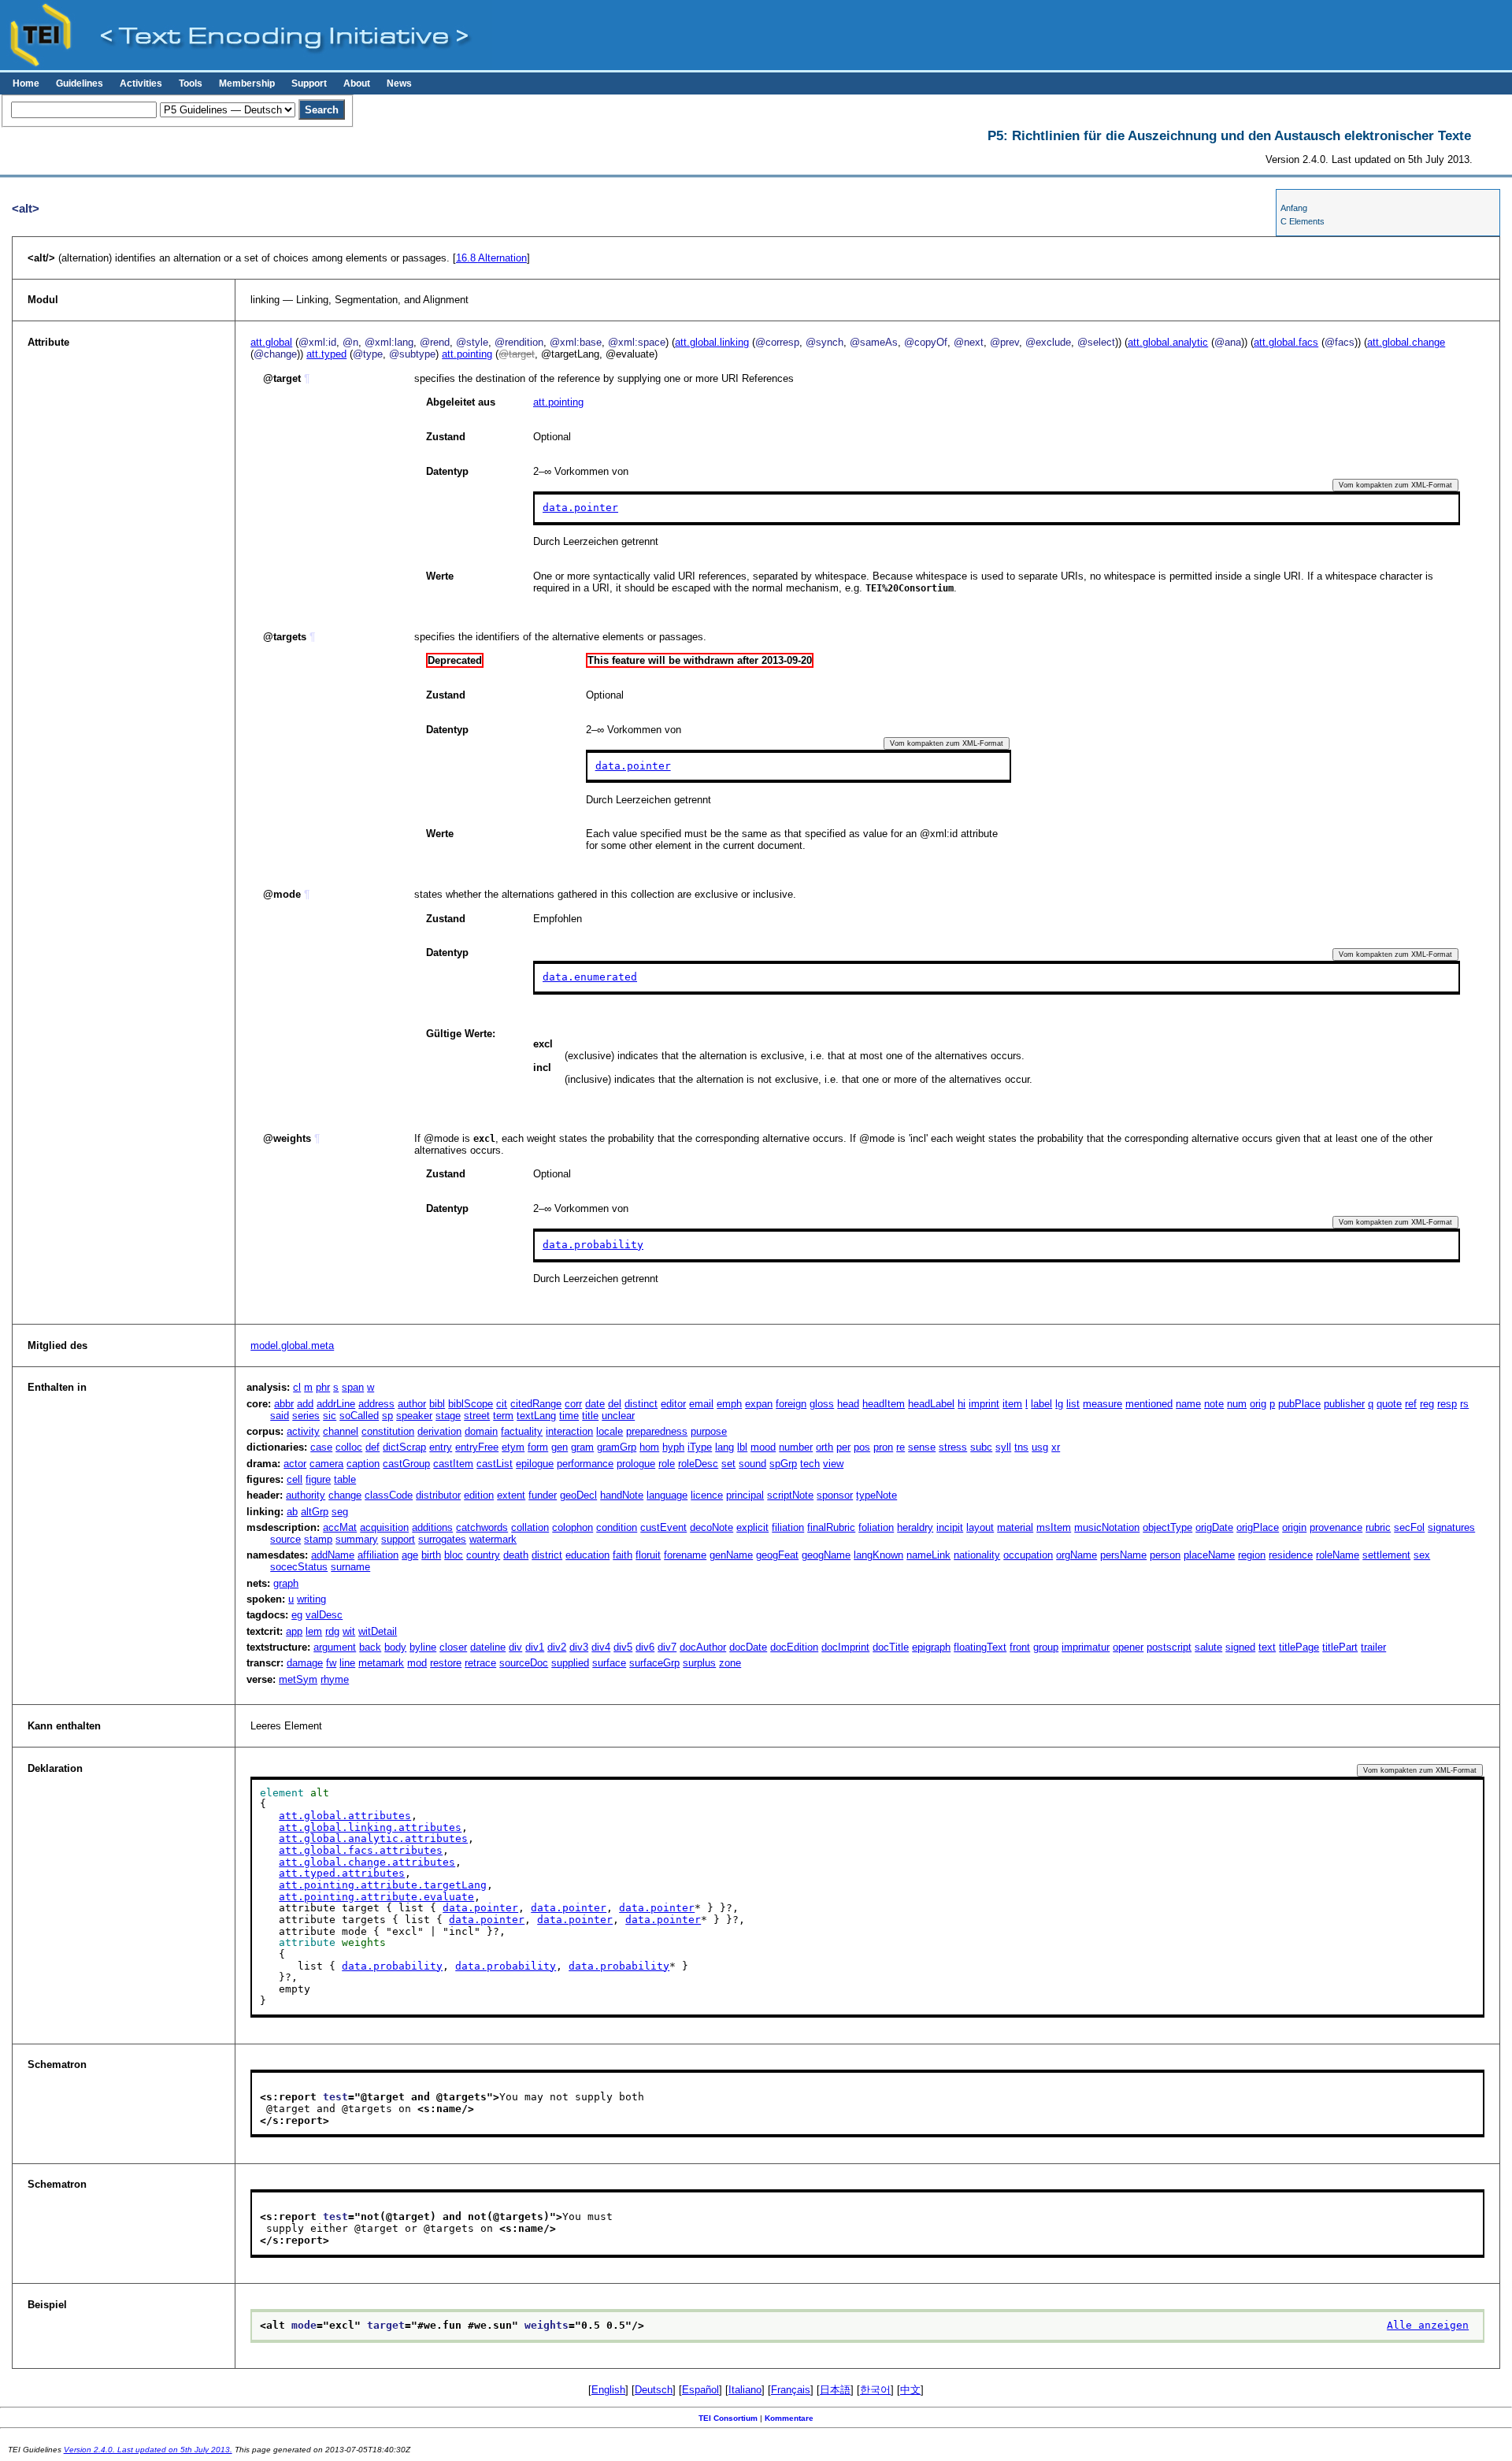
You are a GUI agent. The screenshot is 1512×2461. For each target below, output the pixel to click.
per (843, 1447)
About (357, 83)
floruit (648, 1555)
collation (530, 1527)
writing (311, 1599)
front (1020, 1647)
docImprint (845, 1647)
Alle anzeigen (1428, 2325)
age (410, 1555)
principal (745, 1495)
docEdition (794, 1647)
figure (318, 1479)
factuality (522, 1431)
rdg (332, 1631)
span (353, 1387)
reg (1427, 1404)
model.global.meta (292, 1345)
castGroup (406, 1464)
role (667, 1464)
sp (387, 1416)
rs (1464, 1404)
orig (1258, 1404)
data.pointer (580, 508)
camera (326, 1464)
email (701, 1404)
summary (357, 1539)
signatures (1451, 1527)
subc (981, 1447)
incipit (950, 1527)
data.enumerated (590, 977)
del (615, 1404)
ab (292, 1512)
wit (349, 1631)
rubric (1378, 1527)
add (305, 1404)
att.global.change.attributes (367, 1862)
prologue (636, 1464)
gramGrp (617, 1447)
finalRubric (831, 1527)
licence (707, 1495)
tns (1021, 1447)
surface (609, 1663)
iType (700, 1447)
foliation (876, 1527)
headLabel (931, 1404)
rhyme (335, 1679)
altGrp (315, 1512)
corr (573, 1404)
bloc (454, 1555)
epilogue (535, 1464)
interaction (569, 1431)
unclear (618, 1416)
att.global (271, 342)
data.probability (593, 1245)
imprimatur (1086, 1647)
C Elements (1303, 221)
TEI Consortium (728, 2418)
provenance (1336, 1527)
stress (953, 1447)
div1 (535, 1647)
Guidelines (80, 83)
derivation (439, 1431)
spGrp (783, 1464)
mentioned (1149, 1404)
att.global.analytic (1168, 342)
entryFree (477, 1447)
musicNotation (1107, 1527)
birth (431, 1555)
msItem (1054, 1527)
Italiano (745, 2390)
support (398, 1539)
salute (1208, 1647)
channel (341, 1431)
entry (441, 1447)
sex (1422, 1555)
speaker (414, 1416)
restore (446, 1663)
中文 (910, 2390)
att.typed (326, 354)
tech (810, 1464)
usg (1040, 1447)
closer (453, 1647)
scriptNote (790, 1495)
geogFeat (777, 1555)
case (321, 1447)
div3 (579, 1647)
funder (543, 1495)
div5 (623, 1647)
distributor (438, 1495)
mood (763, 1447)
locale (610, 1431)
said (280, 1416)
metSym (298, 1679)
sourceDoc (524, 1663)
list (1073, 1404)
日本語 (835, 2390)
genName (731, 1555)
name (1188, 1404)
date (595, 1404)
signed (1240, 1647)
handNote (622, 1495)
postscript (1169, 1647)
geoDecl (578, 1495)
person (1165, 1555)
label (1041, 1404)
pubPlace (1299, 1404)
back (370, 1647)
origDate (1214, 1527)
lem (314, 1631)
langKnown (878, 1555)
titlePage (1299, 1647)
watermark (493, 1539)
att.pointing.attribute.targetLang (383, 1885)
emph (729, 1404)
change (345, 1495)
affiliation (378, 1555)
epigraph (931, 1647)
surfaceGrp (654, 1663)
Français (791, 2390)
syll (1003, 1447)
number (796, 1447)
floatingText (980, 1647)
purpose (709, 1431)
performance (585, 1464)
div (515, 1647)
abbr (284, 1404)
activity (303, 1431)
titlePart (1340, 1647)
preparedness (657, 1431)
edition (479, 1495)
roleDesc (698, 1464)
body (395, 1647)
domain (481, 1431)
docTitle (891, 1647)
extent (511, 1495)
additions (432, 1527)
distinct (641, 1404)
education (587, 1555)
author (412, 1404)
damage (305, 1663)
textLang (536, 1416)
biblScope (471, 1404)
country (483, 1555)
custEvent (663, 1527)
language (667, 1495)
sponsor (835, 1495)
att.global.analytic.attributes (373, 1838)
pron (883, 1447)
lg (1059, 1404)
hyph (673, 1447)
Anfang (1294, 208)
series (306, 1416)
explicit (752, 1527)
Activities (141, 83)
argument (335, 1647)
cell (295, 1479)
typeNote (876, 1495)
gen (560, 1447)
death (516, 1555)
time (569, 1416)
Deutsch (654, 2390)
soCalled (359, 1416)
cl (297, 1387)
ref (1411, 1404)
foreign (791, 1404)
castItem (453, 1464)
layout (980, 1527)
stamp (318, 1539)
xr (1056, 1447)
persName (1123, 1555)
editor (673, 1404)
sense (922, 1447)
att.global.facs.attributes (361, 1850)
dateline (488, 1647)
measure (1102, 1404)
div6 (645, 1647)
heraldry (915, 1527)
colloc (349, 1447)
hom (649, 1447)
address (376, 1404)
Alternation (491, 258)
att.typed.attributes (342, 1873)
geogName (826, 1555)
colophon (573, 1527)
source (285, 1539)
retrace (480, 1663)
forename (685, 1555)
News (399, 83)
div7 (667, 1647)
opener (1128, 1647)
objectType (1167, 1527)
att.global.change (1406, 342)
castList (495, 1464)
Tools (191, 83)
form (538, 1447)
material (1015, 1527)
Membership (247, 83)
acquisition (384, 1527)
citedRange (536, 1404)
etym (513, 1447)
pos (862, 1447)
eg (297, 1615)
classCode (389, 1495)
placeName (1209, 1555)
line (347, 1663)
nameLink (928, 1555)
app (294, 1631)
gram (582, 1447)
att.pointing (467, 354)
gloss (822, 1404)
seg (340, 1512)
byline (423, 1647)
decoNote (712, 1527)
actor (295, 1464)
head (848, 1404)
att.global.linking (712, 342)
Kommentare (789, 2418)
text (1267, 1647)
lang (724, 1447)
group (1046, 1647)
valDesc (324, 1615)
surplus (699, 1663)
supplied (570, 1663)
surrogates (442, 1539)
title (590, 1416)
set (728, 1464)
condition (617, 1527)
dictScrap (404, 1447)
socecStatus (299, 1567)
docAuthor (703, 1647)
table (345, 1479)
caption (363, 1464)
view (833, 1464)
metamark (381, 1663)
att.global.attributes (345, 1816)
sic (330, 1416)
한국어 (875, 2390)
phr (323, 1387)
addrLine (336, 1404)
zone (730, 1663)
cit (502, 1404)
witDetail (378, 1631)
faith (623, 1555)
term (503, 1416)
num (1237, 1404)
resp (1447, 1404)
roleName (1338, 1555)
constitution (388, 1431)
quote (1389, 1404)
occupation (1028, 1555)
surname (350, 1567)
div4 (601, 1647)
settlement (1386, 1555)
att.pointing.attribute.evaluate (376, 1897)
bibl (437, 1404)
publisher (1344, 1404)
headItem (884, 1404)
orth (825, 1447)
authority (306, 1495)
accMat (340, 1527)
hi (962, 1404)
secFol (1409, 1527)
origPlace (1258, 1527)
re (901, 1447)
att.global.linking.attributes (370, 1827)
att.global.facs (1286, 342)
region (1252, 1555)
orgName (1077, 1555)
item (1012, 1404)
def (372, 1447)
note (1214, 1404)
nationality (977, 1555)
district (547, 1555)
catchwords (482, 1527)
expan (759, 1404)
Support (309, 83)
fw (331, 1663)
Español (700, 2390)
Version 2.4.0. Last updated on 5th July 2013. (148, 2450)
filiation (788, 1527)
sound (752, 1464)
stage (448, 1416)
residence (1291, 1555)
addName (333, 1555)
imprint (984, 1404)
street (477, 1416)
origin (1294, 1527)
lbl (742, 1447)
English (608, 2390)
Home (26, 83)
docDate (748, 1647)
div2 (557, 1647)
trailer (1373, 1647)
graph (286, 1583)
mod (417, 1663)
